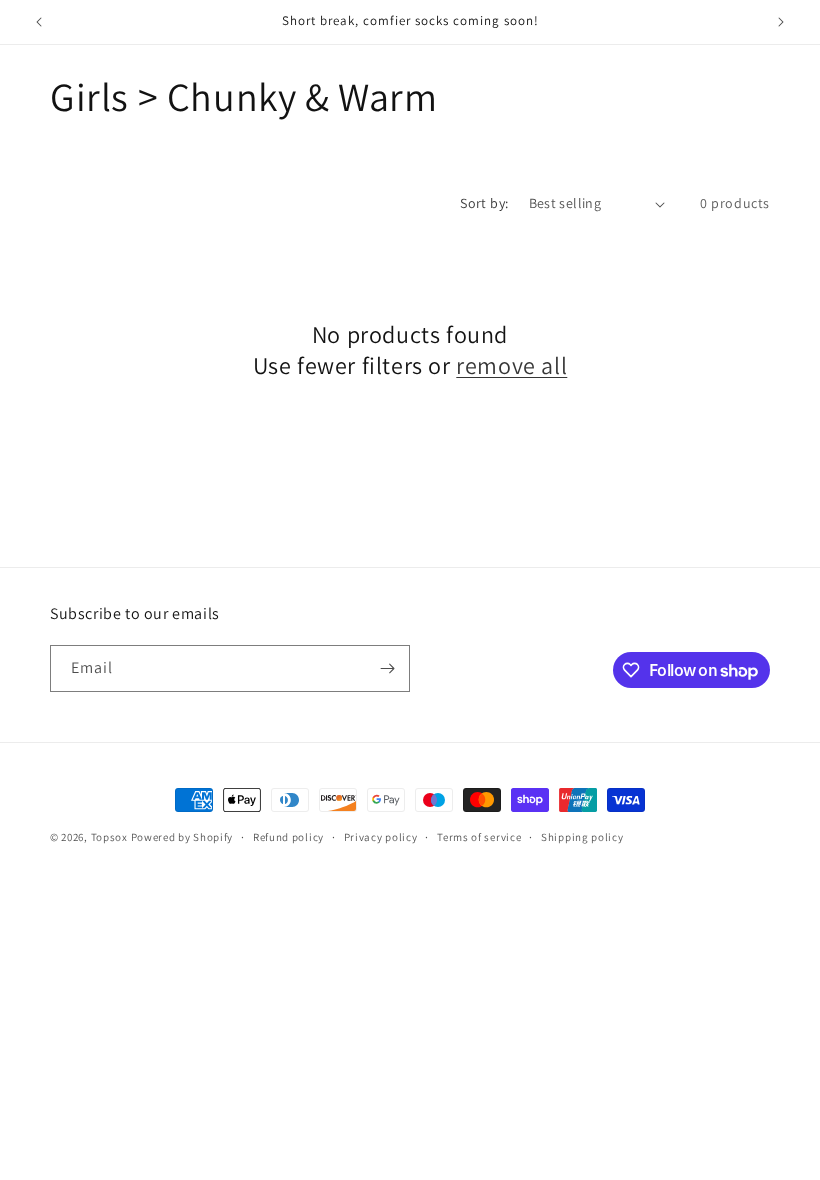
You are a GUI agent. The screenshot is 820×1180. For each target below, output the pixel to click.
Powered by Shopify (182, 837)
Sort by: (484, 203)
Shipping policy (582, 837)
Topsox (109, 837)
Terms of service (479, 837)
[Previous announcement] (39, 22)
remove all (511, 365)
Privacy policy (381, 837)
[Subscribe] (387, 668)
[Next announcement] (781, 22)
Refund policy (288, 837)
